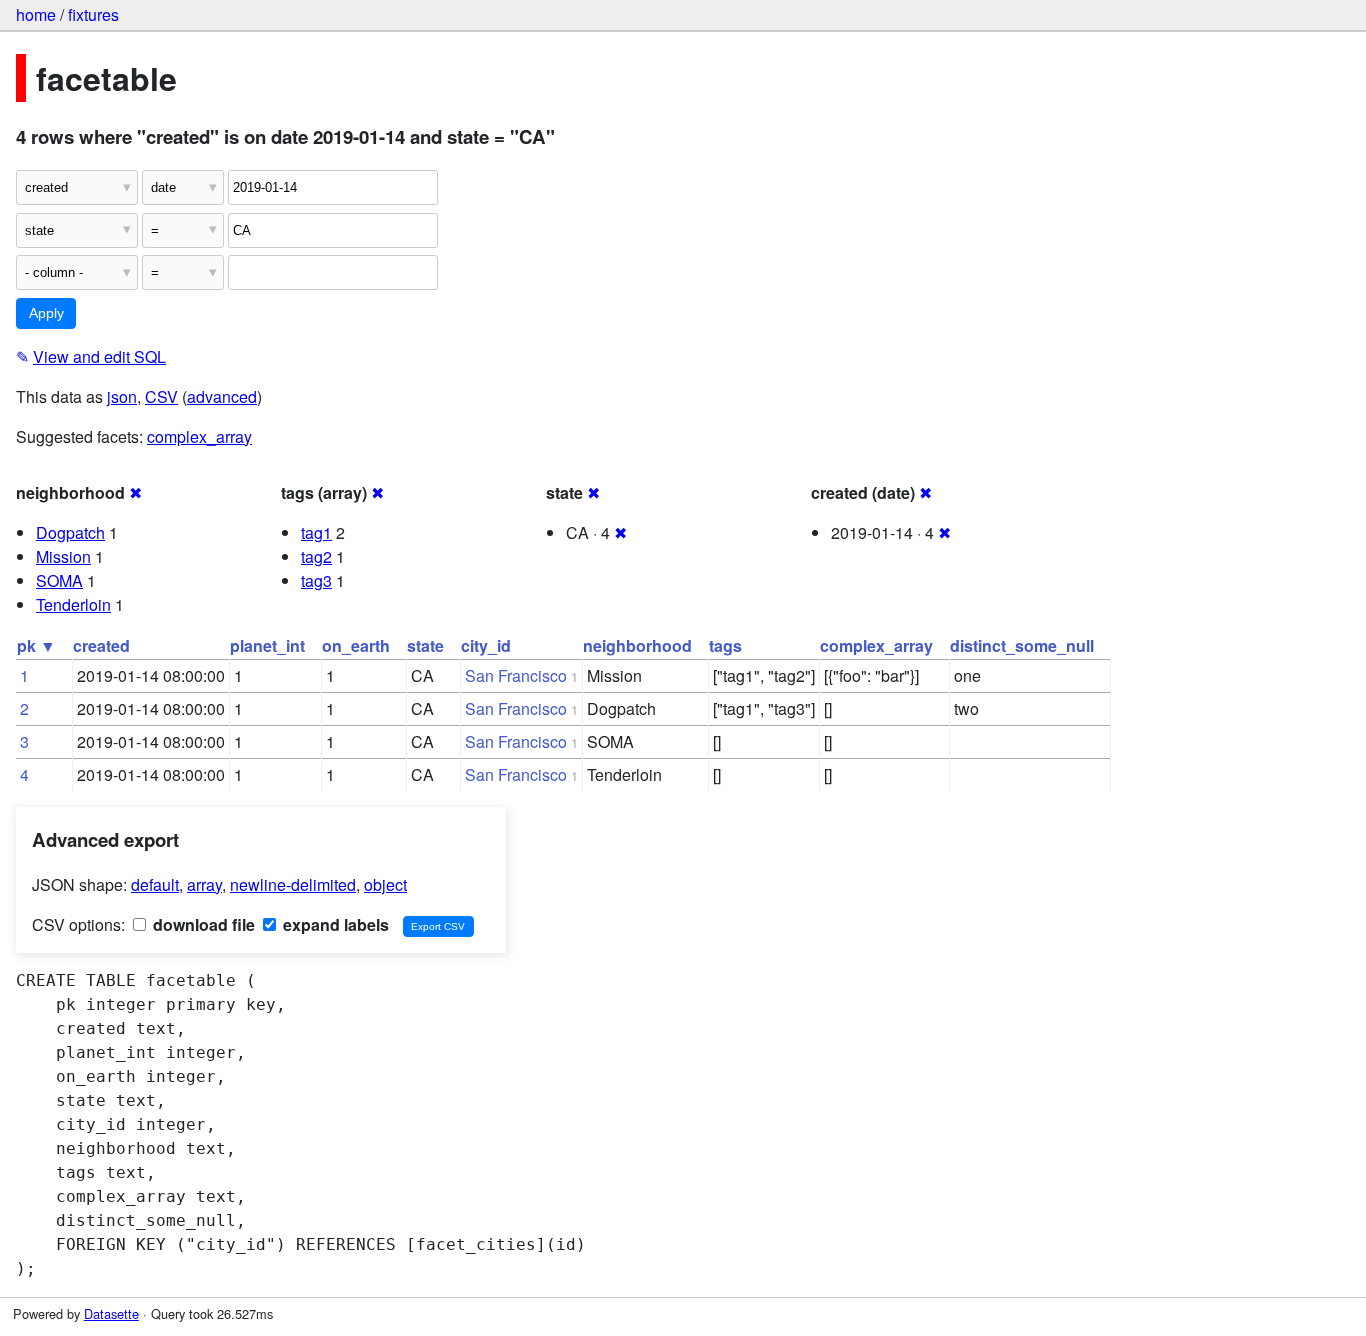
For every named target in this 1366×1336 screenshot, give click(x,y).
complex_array (199, 436)
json (122, 396)
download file (202, 924)
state (425, 645)
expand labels (334, 924)
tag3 (316, 580)
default (155, 884)
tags (725, 645)
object (385, 884)
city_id (486, 645)
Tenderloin (73, 604)
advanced (222, 396)
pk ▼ (36, 645)
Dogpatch (70, 532)
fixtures (93, 14)
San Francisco (516, 675)
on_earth (356, 645)
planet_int (267, 645)
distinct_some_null (1022, 645)
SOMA (59, 580)
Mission (63, 556)
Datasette (111, 1313)
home (36, 14)
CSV (161, 396)
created (101, 645)
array (204, 884)
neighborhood (637, 645)
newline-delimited (293, 884)
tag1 (316, 532)
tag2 (316, 556)
